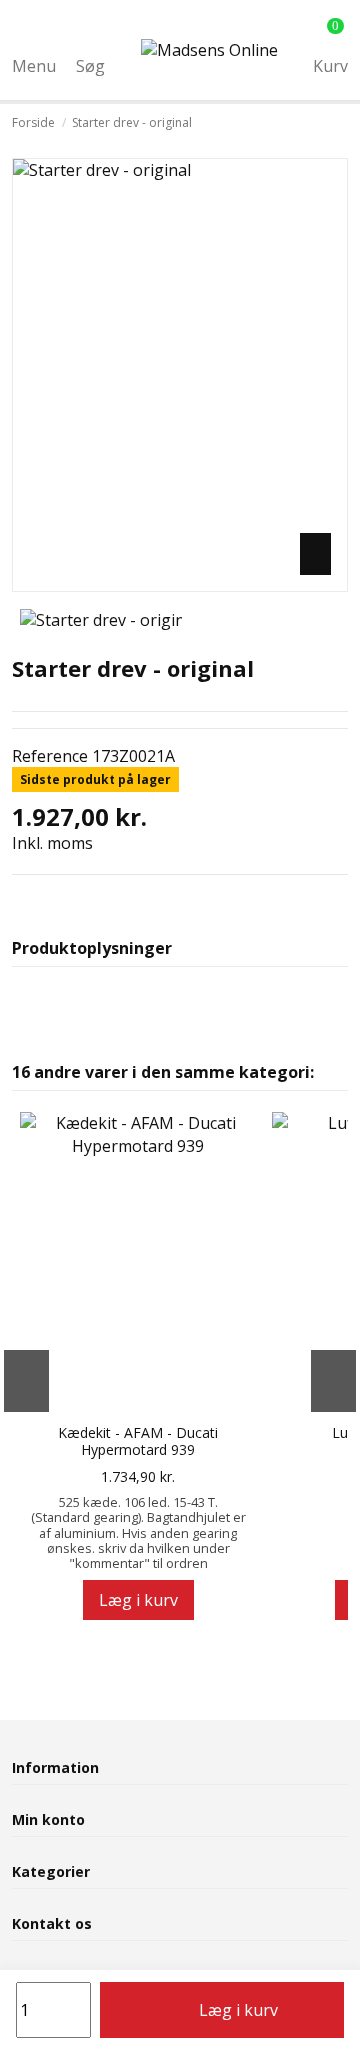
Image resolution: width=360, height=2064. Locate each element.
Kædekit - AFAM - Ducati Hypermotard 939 (138, 1442)
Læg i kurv (238, 2010)
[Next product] (342, 123)
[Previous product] (328, 123)
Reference (50, 756)
